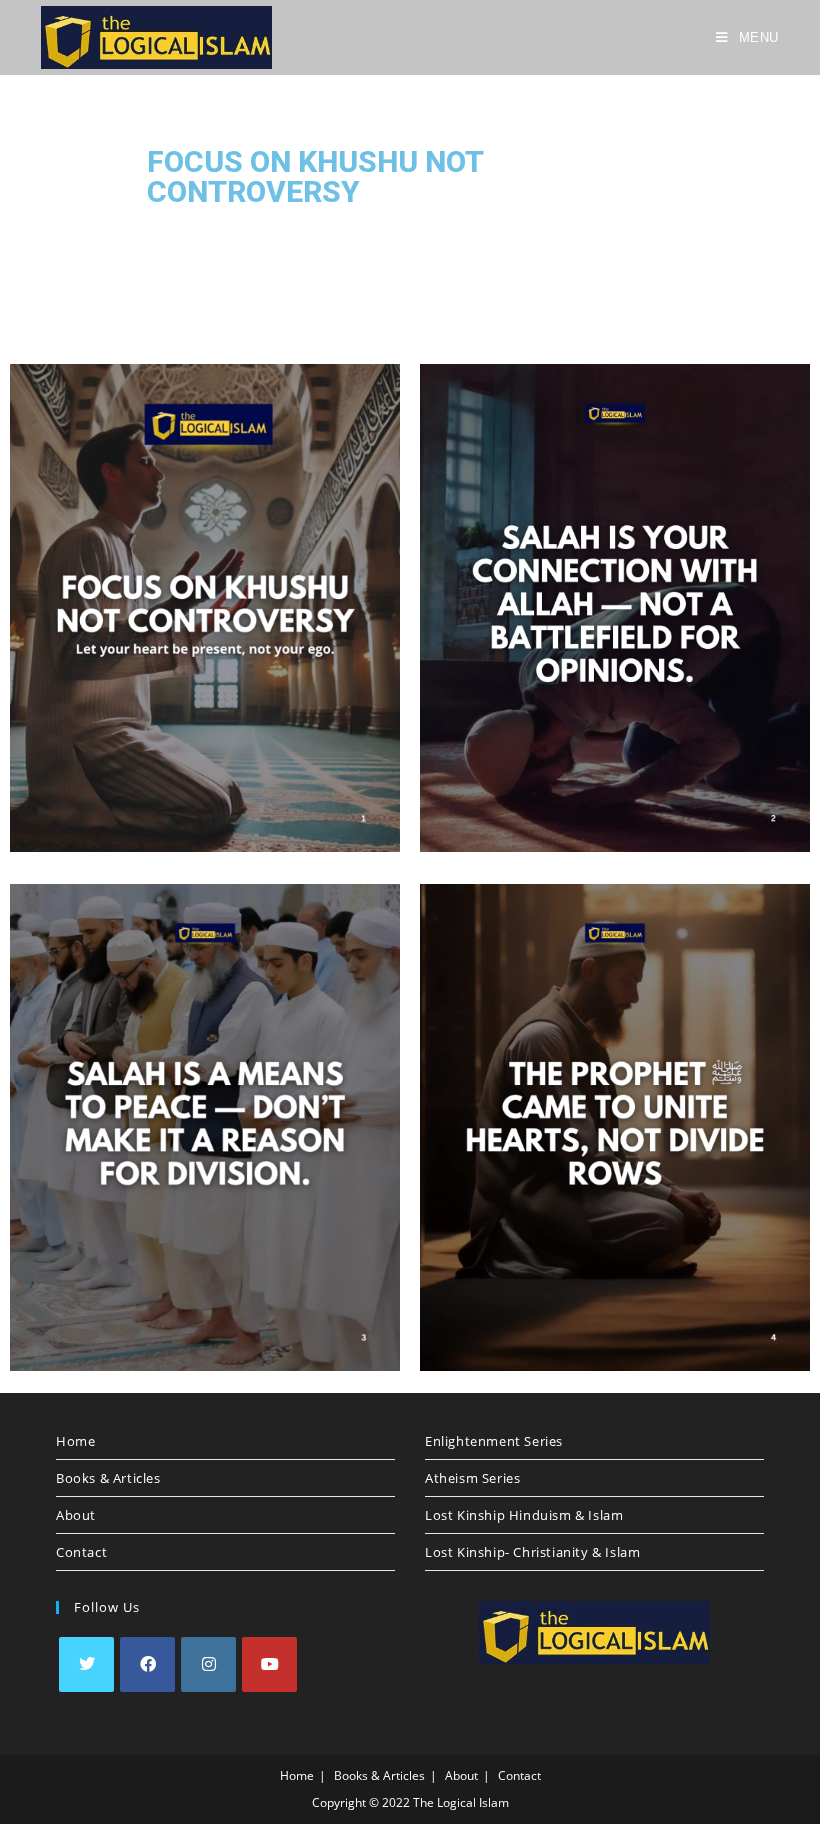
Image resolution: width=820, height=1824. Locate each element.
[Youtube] (269, 1664)
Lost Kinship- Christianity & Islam (532, 1552)
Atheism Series (472, 1478)
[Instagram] (208, 1664)
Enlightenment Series (494, 1441)
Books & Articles (108, 1478)
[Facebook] (147, 1664)
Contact (81, 1552)
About (76, 1515)
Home (75, 1441)
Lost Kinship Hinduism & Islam (524, 1515)
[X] (86, 1664)
